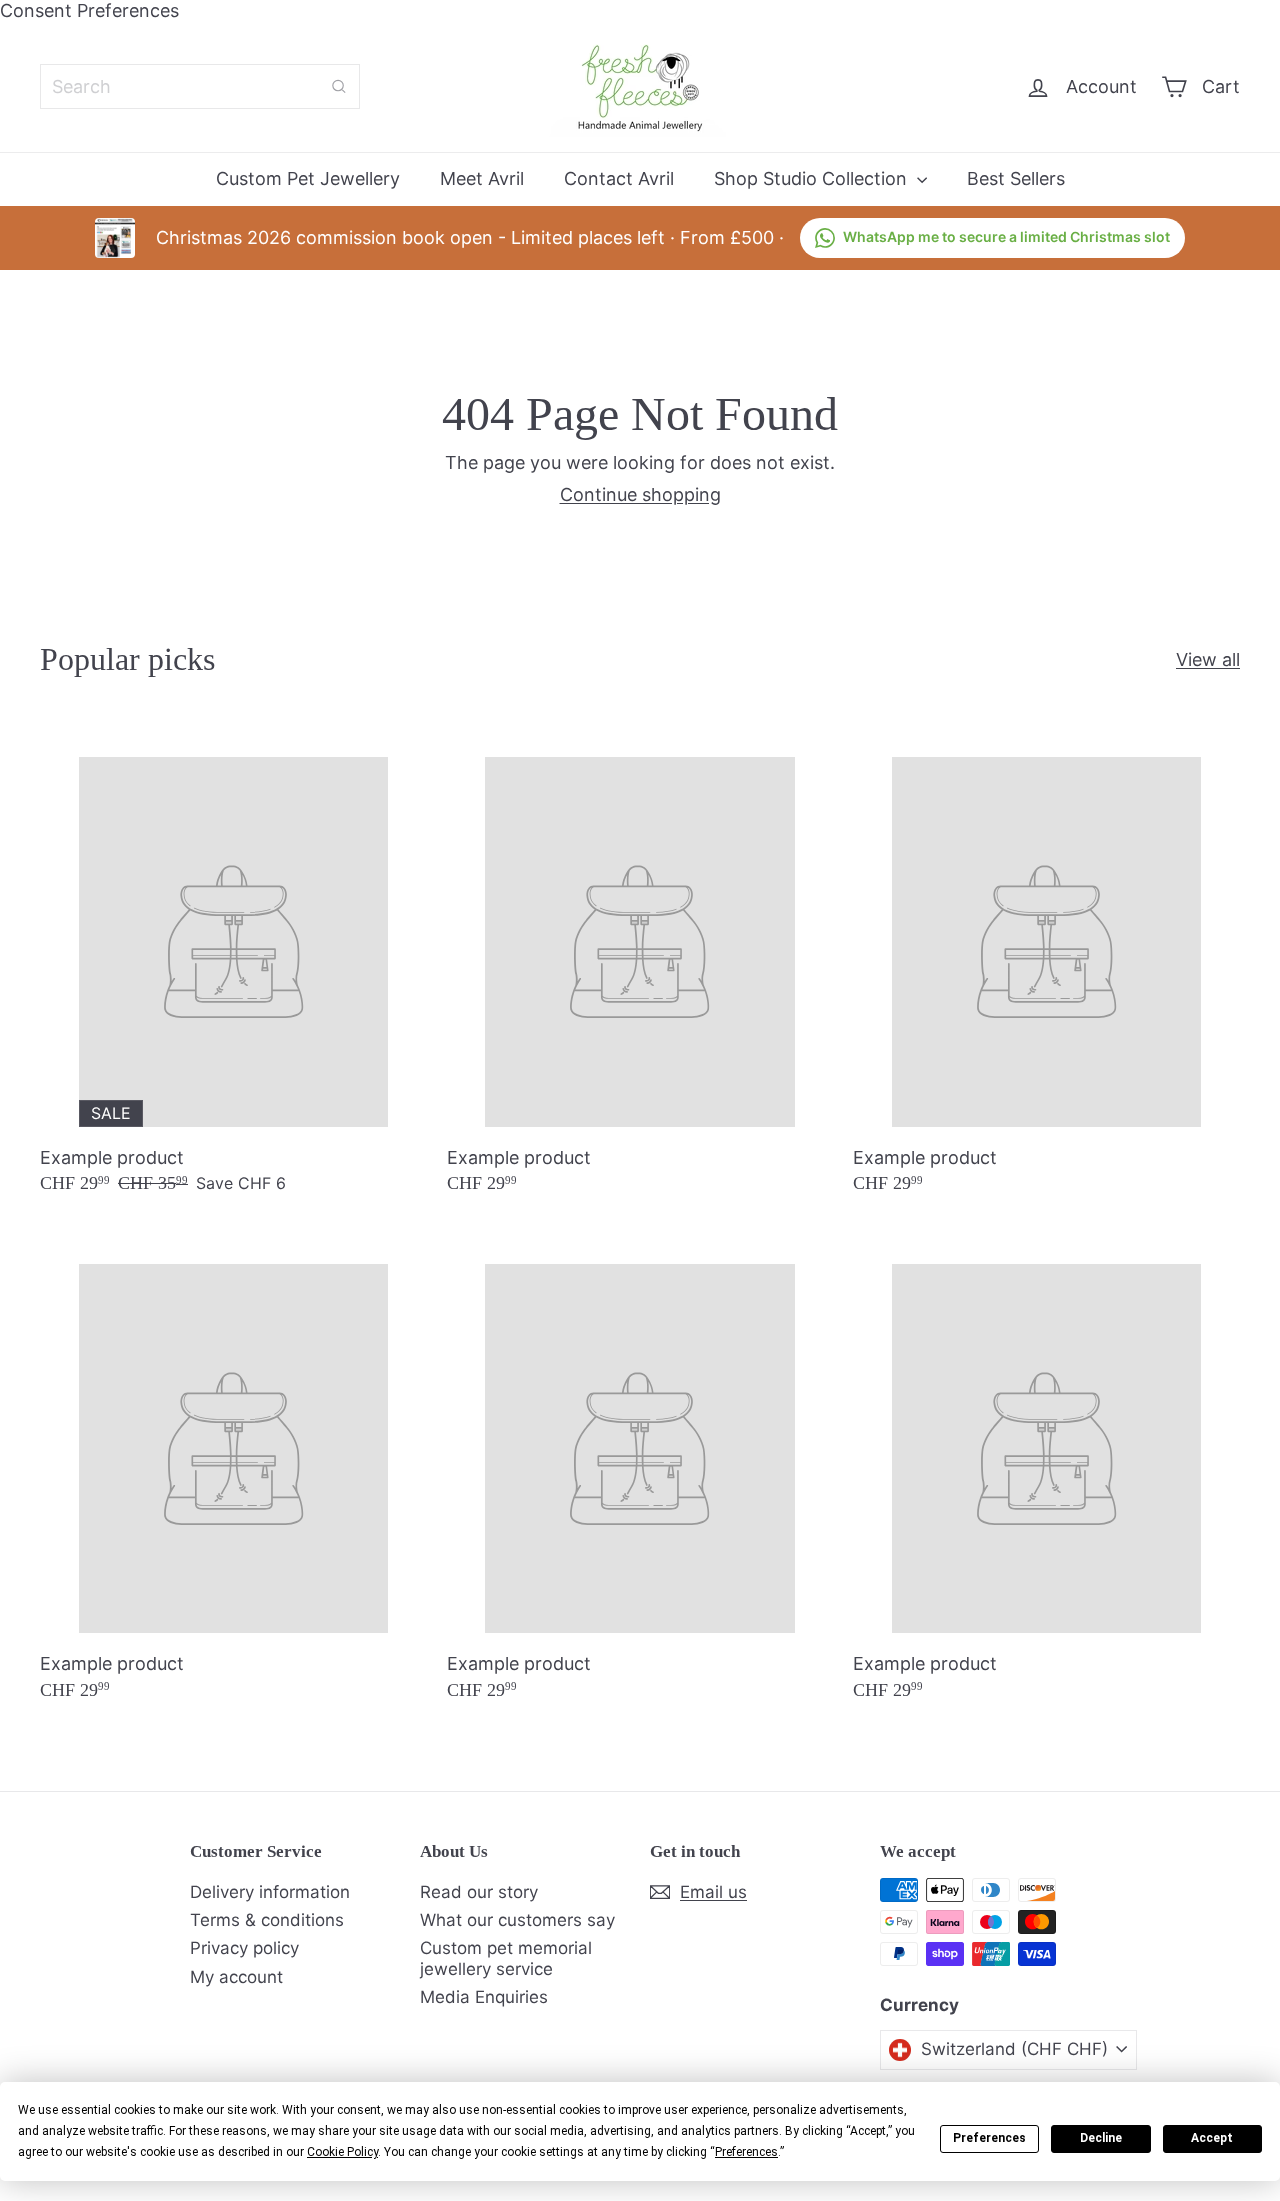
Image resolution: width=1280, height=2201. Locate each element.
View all (1208, 659)
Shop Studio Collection (813, 178)
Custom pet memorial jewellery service (506, 1958)
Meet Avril (482, 178)
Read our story (479, 1892)
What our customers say (517, 1920)
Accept (1212, 2138)
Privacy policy (244, 1948)
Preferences (989, 2138)
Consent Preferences (89, 10)
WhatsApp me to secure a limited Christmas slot (1006, 236)
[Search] (339, 86)
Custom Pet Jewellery (308, 178)
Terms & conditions (267, 1920)
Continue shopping (640, 494)
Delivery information (270, 1892)
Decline (1101, 2138)
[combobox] (200, 86)
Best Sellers (1016, 178)
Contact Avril (619, 178)
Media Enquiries (484, 1997)
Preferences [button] (746, 2152)
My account (236, 1977)
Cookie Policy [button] (342, 2152)
